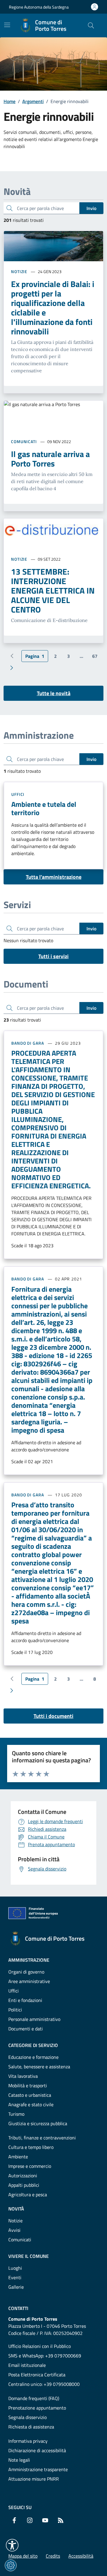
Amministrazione (29, 1960)
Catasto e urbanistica (30, 2095)
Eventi (15, 2277)
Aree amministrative (29, 1981)
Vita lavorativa (23, 2076)
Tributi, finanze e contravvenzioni (42, 2138)
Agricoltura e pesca (28, 2195)
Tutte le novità (54, 693)
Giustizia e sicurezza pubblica (38, 2123)
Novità (16, 2209)
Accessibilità (81, 2556)
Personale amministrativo (34, 2019)
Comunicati (24, 441)
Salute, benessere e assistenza (39, 2067)
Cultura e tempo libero (31, 2147)
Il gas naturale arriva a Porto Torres (50, 459)
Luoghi (15, 2268)
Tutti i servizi (53, 956)
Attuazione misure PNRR (34, 2479)
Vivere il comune (29, 2256)
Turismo (16, 2114)
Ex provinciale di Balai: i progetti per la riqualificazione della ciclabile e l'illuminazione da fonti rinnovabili (53, 308)
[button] (12, 2545)
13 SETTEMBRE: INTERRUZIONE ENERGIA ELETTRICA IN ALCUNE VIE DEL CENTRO (53, 591)
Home (10, 101)
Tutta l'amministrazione (54, 877)
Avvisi (14, 2230)
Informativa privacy (28, 2441)
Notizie (19, 271)
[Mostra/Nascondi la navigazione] (7, 25)
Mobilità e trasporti (28, 2086)
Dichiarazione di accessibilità (37, 2450)
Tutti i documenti (53, 1716)
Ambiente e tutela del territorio (44, 808)
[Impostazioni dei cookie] (11, 2565)
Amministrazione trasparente (38, 2469)
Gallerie (16, 2287)
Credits (53, 2556)
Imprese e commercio (30, 2166)
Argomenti (33, 101)
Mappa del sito (23, 2556)
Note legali (19, 2460)
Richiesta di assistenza (31, 2427)
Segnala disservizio (27, 2417)
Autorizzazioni (23, 2176)
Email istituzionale (27, 2365)
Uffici (18, 794)
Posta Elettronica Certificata (37, 2375)
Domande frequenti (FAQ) (34, 2398)
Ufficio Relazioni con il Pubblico (40, 2346)
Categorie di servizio (33, 2045)
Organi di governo (26, 1972)
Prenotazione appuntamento (37, 2408)
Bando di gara (28, 1043)
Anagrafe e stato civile (31, 2104)
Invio (91, 208)
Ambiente (18, 2157)
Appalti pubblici (24, 2185)
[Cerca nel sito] (91, 25)
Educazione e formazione (33, 2057)
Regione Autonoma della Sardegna (39, 7)
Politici (15, 2010)
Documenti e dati (26, 2029)
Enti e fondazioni (25, 2000)
